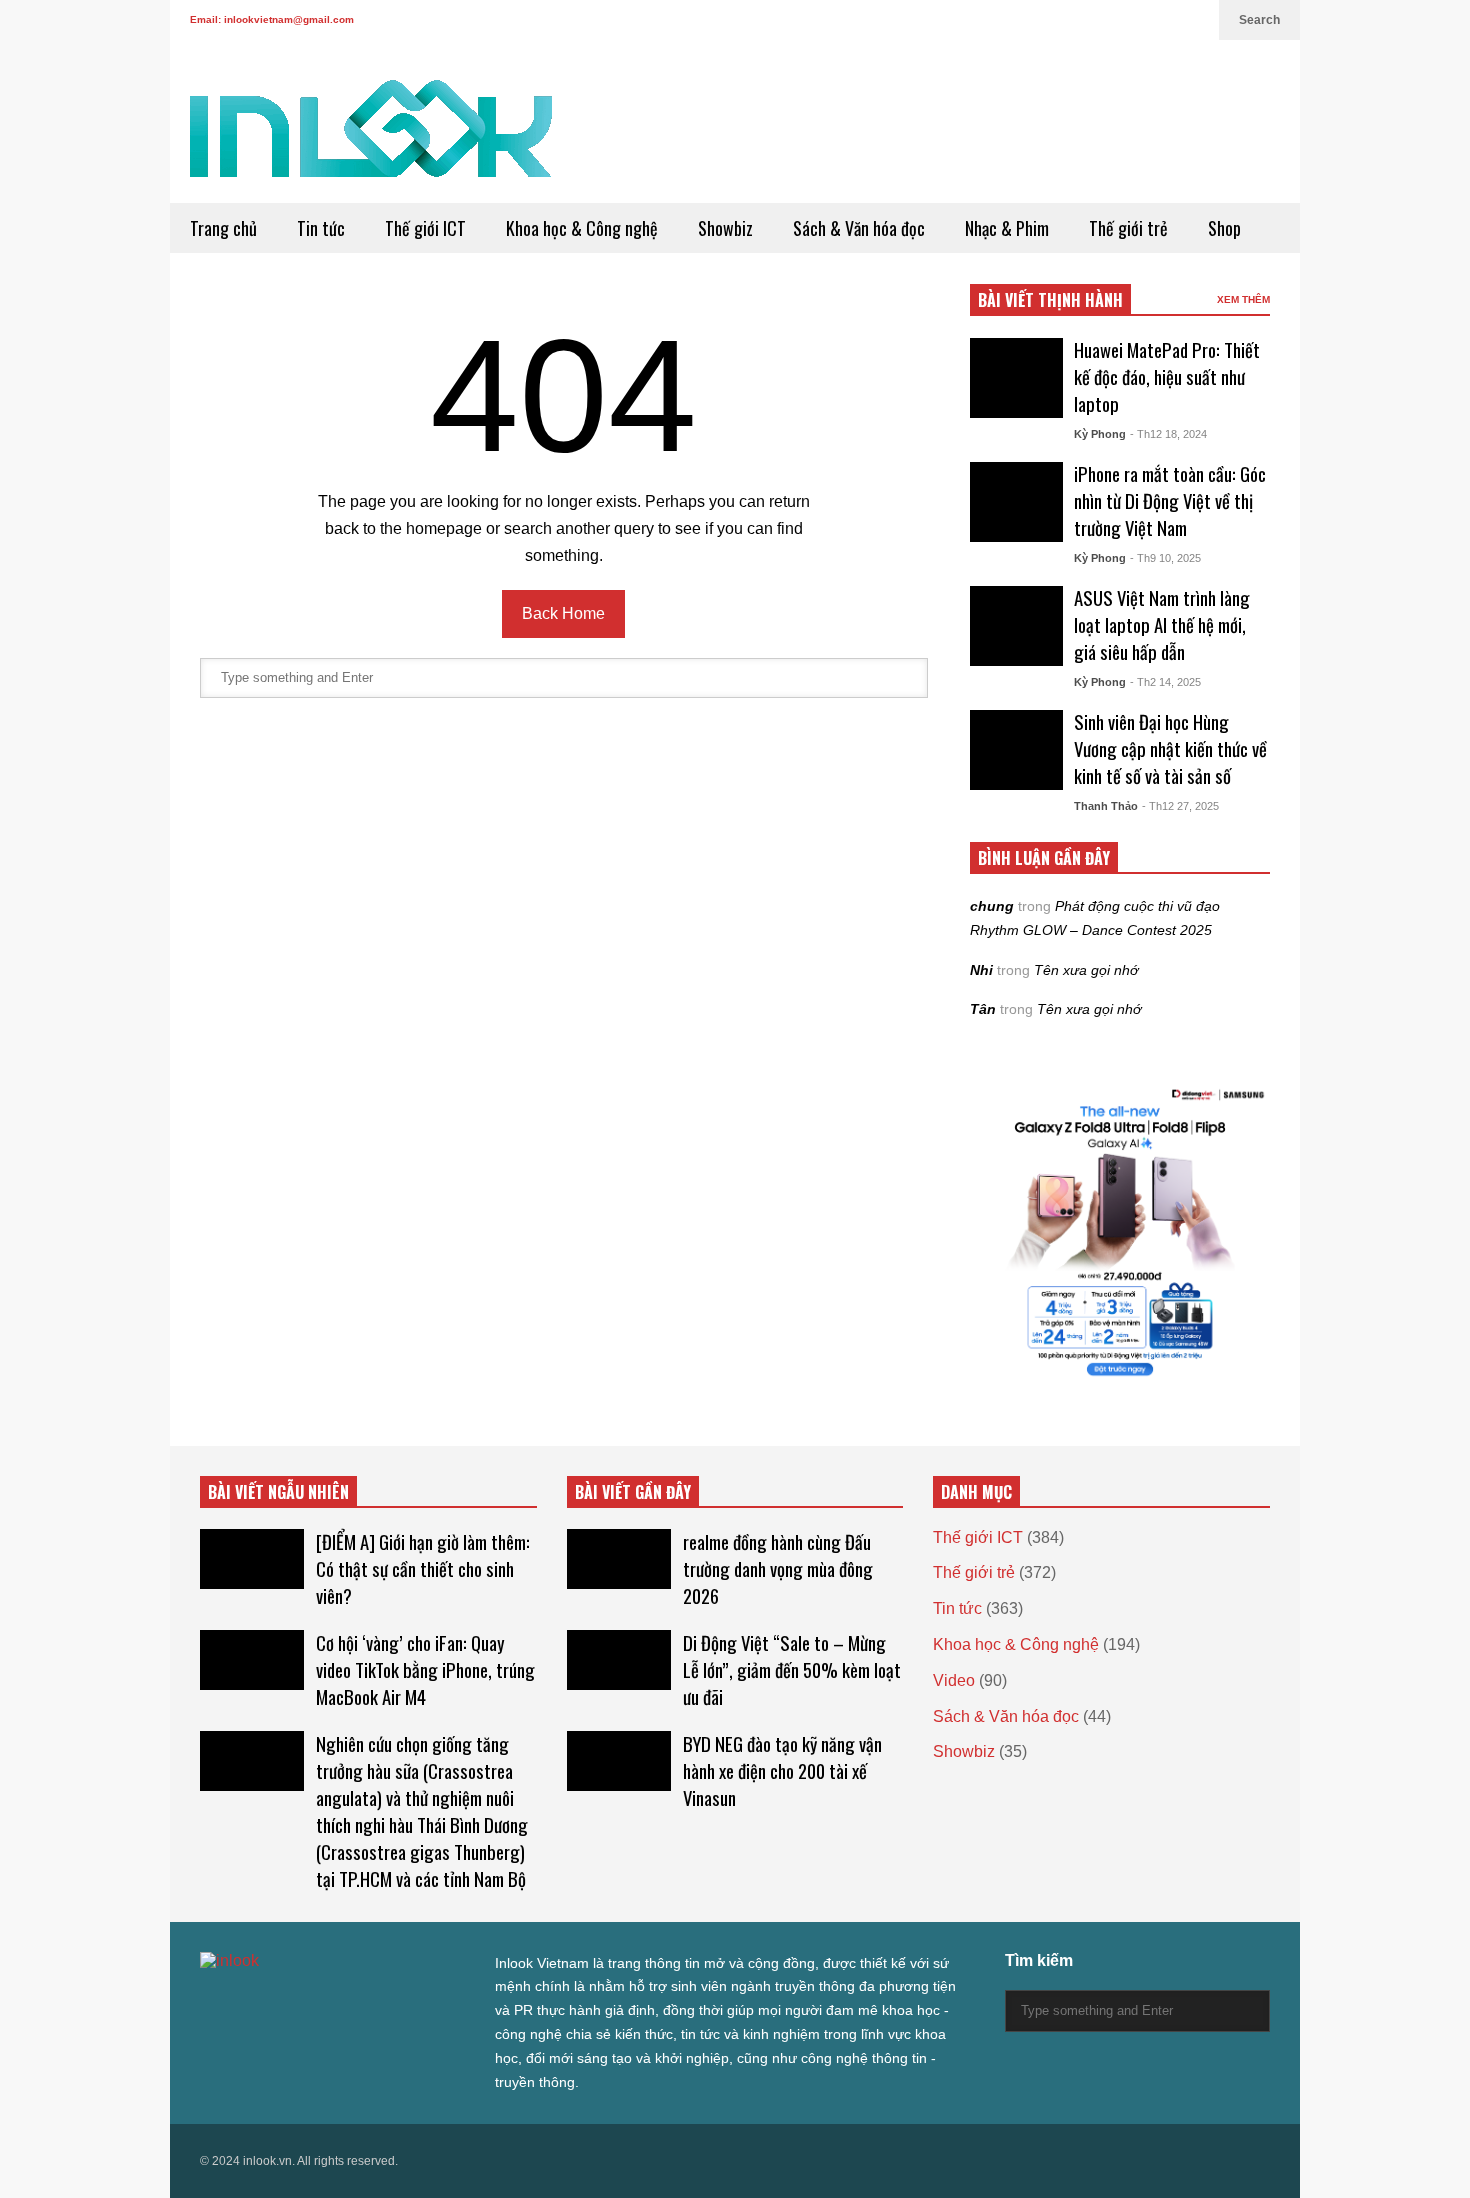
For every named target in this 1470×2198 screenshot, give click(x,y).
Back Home (563, 613)
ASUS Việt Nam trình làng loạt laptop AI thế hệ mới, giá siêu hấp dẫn (1162, 624)
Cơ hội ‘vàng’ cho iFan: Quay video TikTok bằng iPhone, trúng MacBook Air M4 (425, 1669)
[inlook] (371, 141)
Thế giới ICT (425, 228)
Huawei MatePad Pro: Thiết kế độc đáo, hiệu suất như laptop (1167, 376)
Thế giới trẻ (1128, 228)
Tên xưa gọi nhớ (1086, 970)
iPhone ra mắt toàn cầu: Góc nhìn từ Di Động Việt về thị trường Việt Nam (1170, 500)
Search (1259, 20)
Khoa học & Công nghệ (582, 228)
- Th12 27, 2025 (1180, 806)
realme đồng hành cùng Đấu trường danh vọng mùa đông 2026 (778, 1568)
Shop (1224, 228)
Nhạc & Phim (1007, 228)
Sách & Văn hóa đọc (859, 228)
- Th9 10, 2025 (1165, 558)
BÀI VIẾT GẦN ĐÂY (633, 1492)
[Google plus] (1126, 20)
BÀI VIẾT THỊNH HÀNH (1050, 300)
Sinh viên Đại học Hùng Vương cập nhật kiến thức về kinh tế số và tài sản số (1170, 748)
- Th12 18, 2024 (1168, 434)
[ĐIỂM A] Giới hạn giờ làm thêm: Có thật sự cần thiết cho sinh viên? (423, 1568)
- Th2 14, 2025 (1165, 682)
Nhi (981, 970)
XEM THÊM (1243, 299)
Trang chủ (223, 228)
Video (954, 1680)
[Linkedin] (1194, 20)
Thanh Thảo (1106, 806)
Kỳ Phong (1100, 434)
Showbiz (725, 228)
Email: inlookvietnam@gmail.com (272, 19)
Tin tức (321, 228)
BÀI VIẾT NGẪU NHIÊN (278, 1492)
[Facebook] (1094, 20)
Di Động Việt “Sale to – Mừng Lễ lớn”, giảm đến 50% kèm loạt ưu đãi (792, 1669)
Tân (983, 1009)
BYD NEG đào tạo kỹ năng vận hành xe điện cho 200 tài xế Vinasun (782, 1770)
